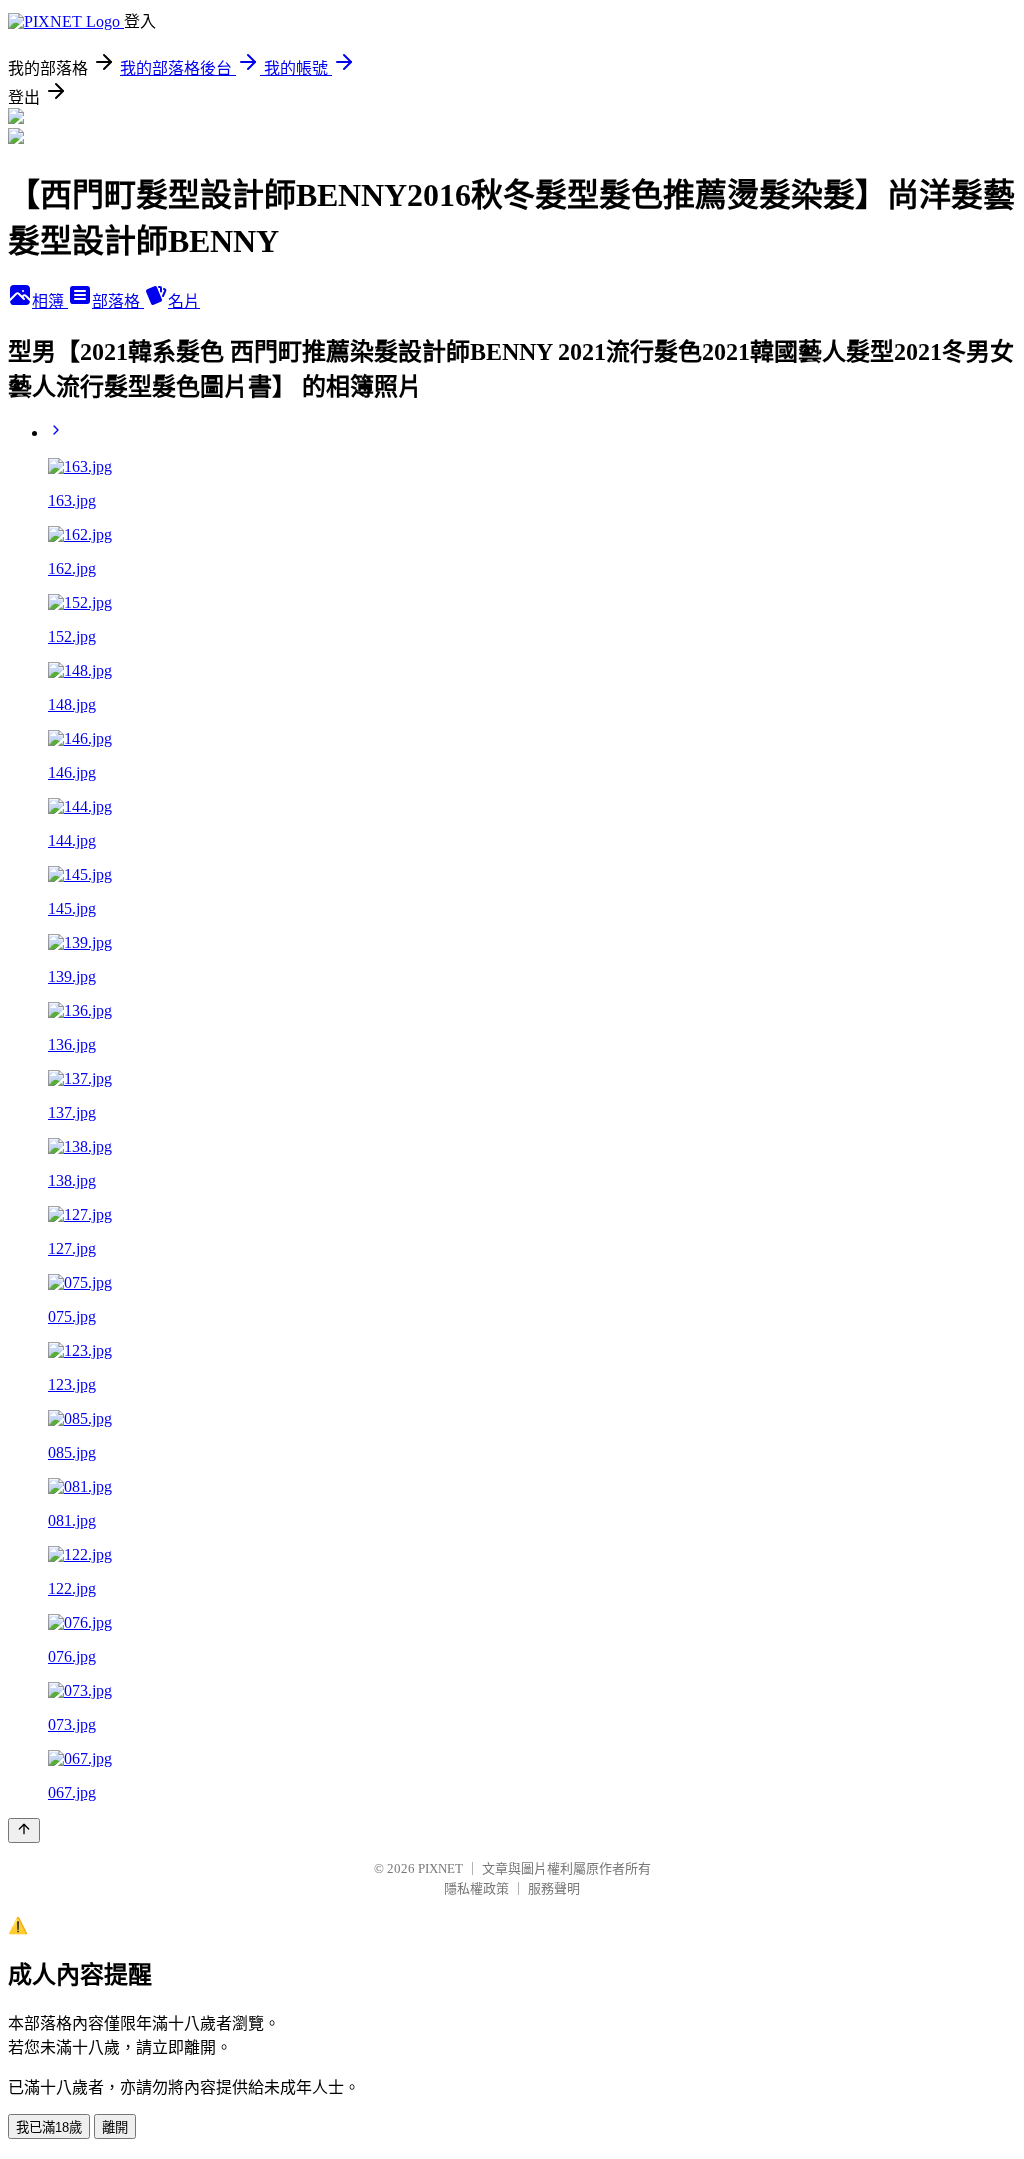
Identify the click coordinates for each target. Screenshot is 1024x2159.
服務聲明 (554, 1888)
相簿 (50, 301)
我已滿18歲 (49, 2127)
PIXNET (440, 1868)
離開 (115, 2127)
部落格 (118, 301)
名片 (184, 301)
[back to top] (24, 1830)
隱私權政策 (476, 1888)
